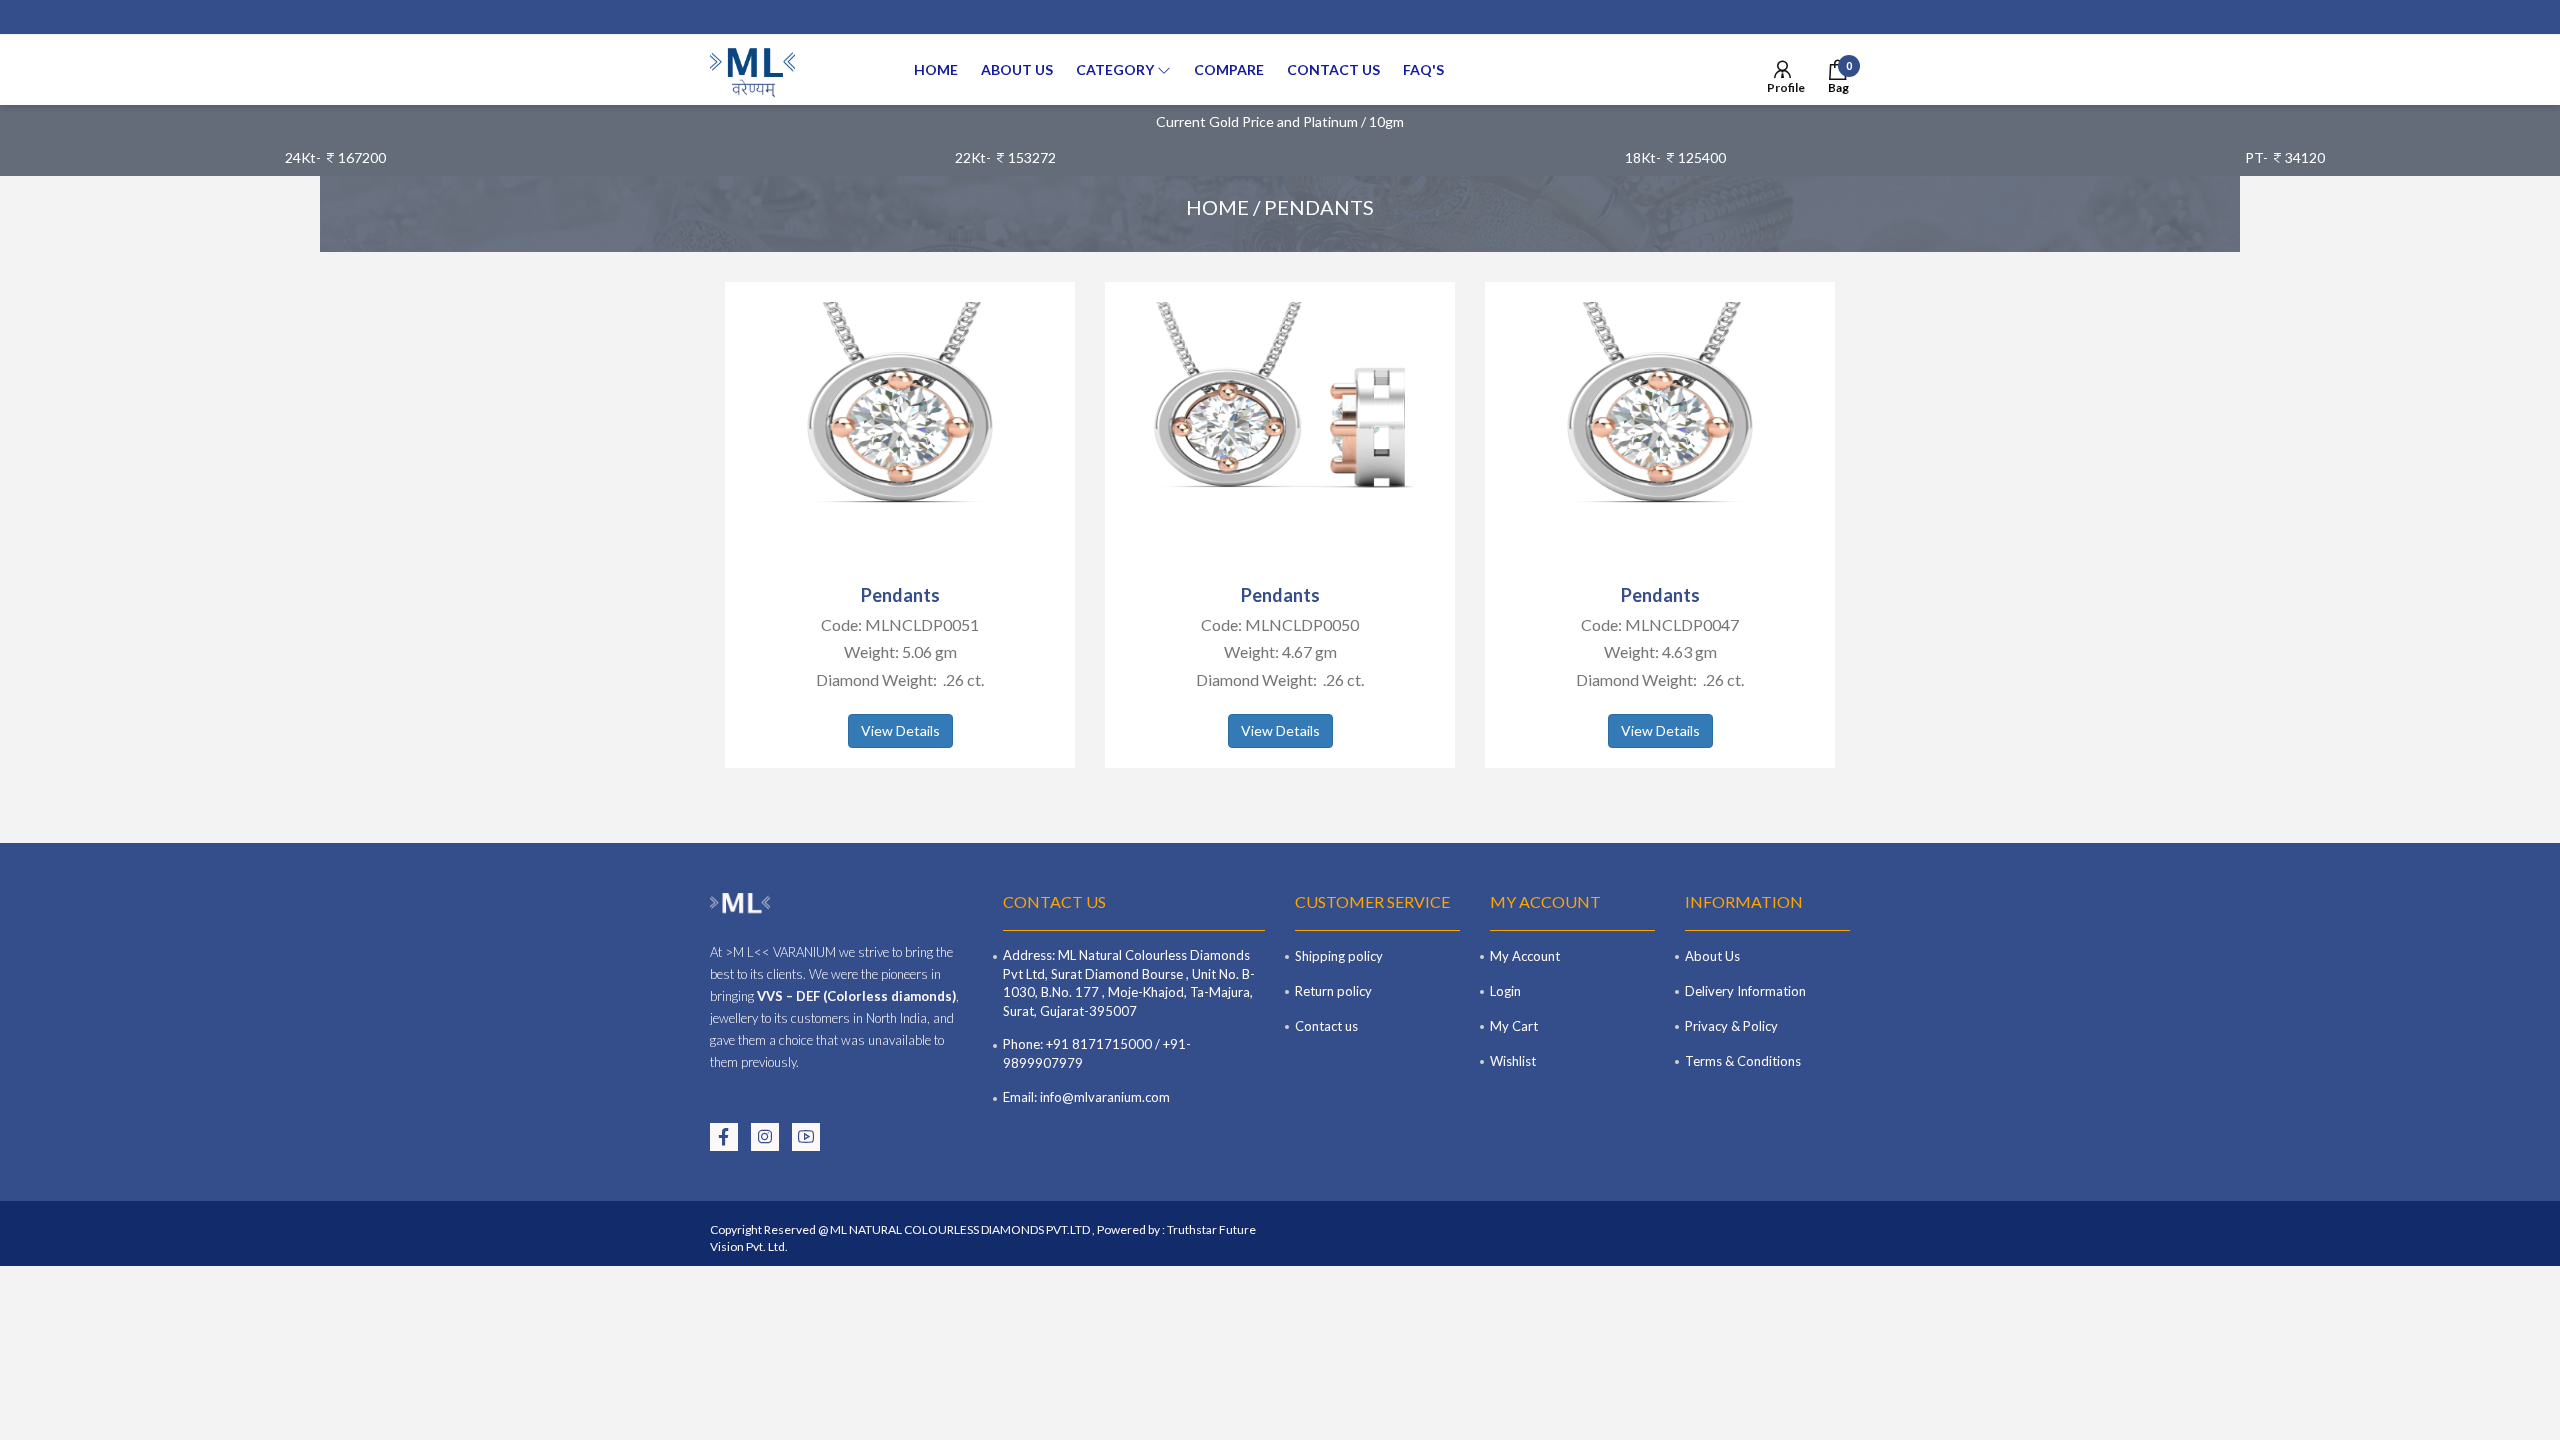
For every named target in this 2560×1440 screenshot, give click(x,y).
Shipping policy (1339, 956)
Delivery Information (1745, 991)
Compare (1229, 69)
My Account (1525, 956)
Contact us (1333, 69)
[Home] (752, 70)
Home (936, 69)
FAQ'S (1423, 69)
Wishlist (1513, 1061)
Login (1505, 991)
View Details (900, 730)
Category (1116, 69)
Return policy (1333, 991)
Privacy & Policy (1731, 1026)
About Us (1017, 69)
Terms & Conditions (1743, 1061)
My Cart (1514, 1026)
